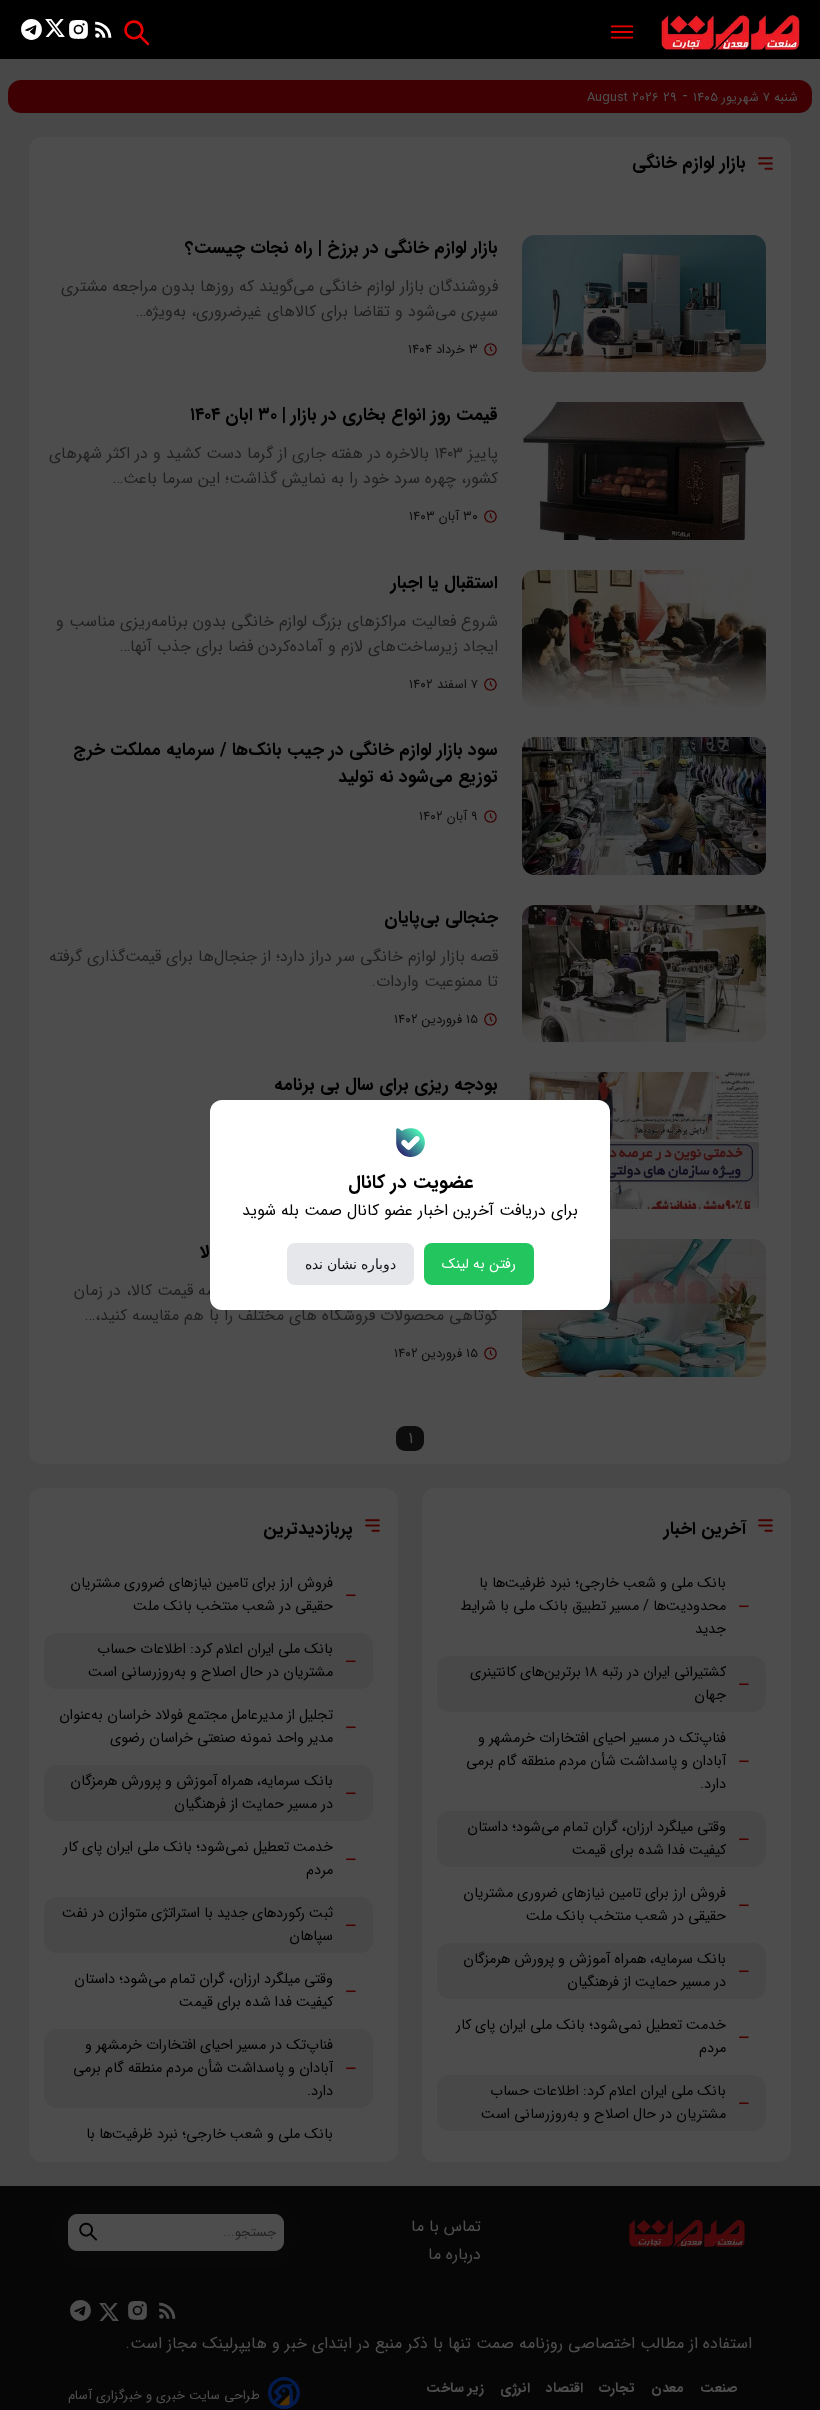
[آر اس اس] (103, 33)
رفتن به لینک (479, 1264)
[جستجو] (136, 32)
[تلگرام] (31, 33)
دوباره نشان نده (350, 1264)
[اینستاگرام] (78, 33)
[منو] (622, 33)
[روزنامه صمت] (730, 33)
